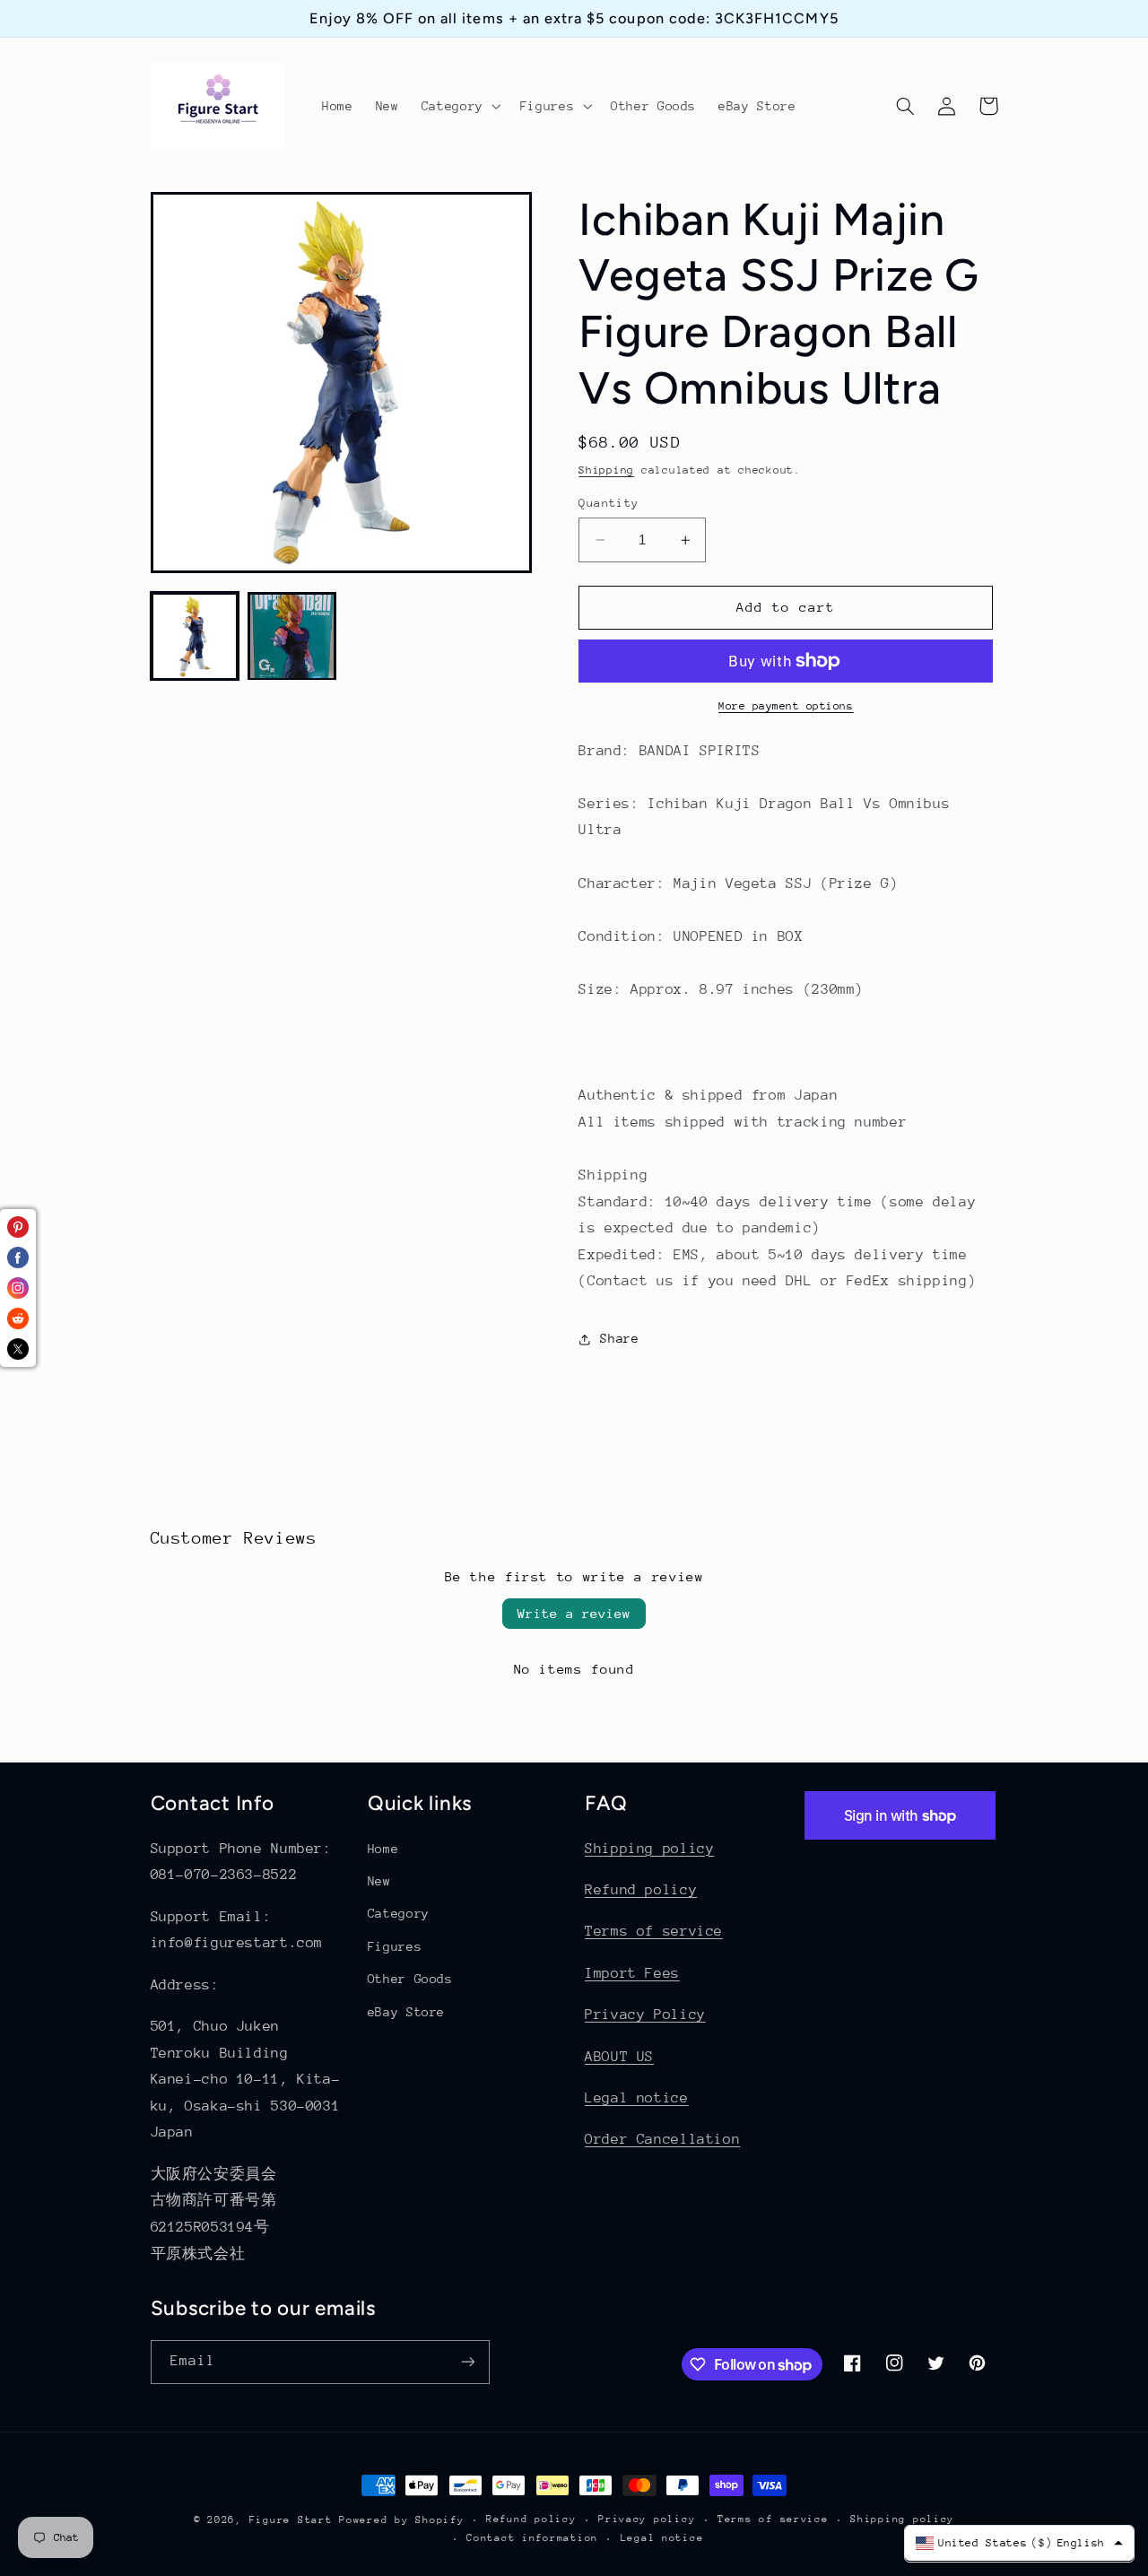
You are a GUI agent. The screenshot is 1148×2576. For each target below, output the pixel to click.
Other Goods (410, 1979)
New (379, 1881)
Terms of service (654, 1931)
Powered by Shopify (401, 2520)
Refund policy (641, 1890)
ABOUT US (619, 2057)
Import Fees (632, 1973)
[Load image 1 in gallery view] (195, 636)
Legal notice (637, 2098)
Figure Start (291, 2520)
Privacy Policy (645, 2015)
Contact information (532, 2538)
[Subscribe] (467, 2362)
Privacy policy (647, 2519)
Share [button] (619, 1339)
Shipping (606, 470)
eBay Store (406, 2012)
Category (399, 1913)
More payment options (786, 706)
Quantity (609, 503)
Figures (395, 1946)
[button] (459, 106)
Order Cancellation (662, 2139)
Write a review (574, 1613)
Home (383, 1849)
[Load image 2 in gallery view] (291, 636)
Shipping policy (649, 1849)
